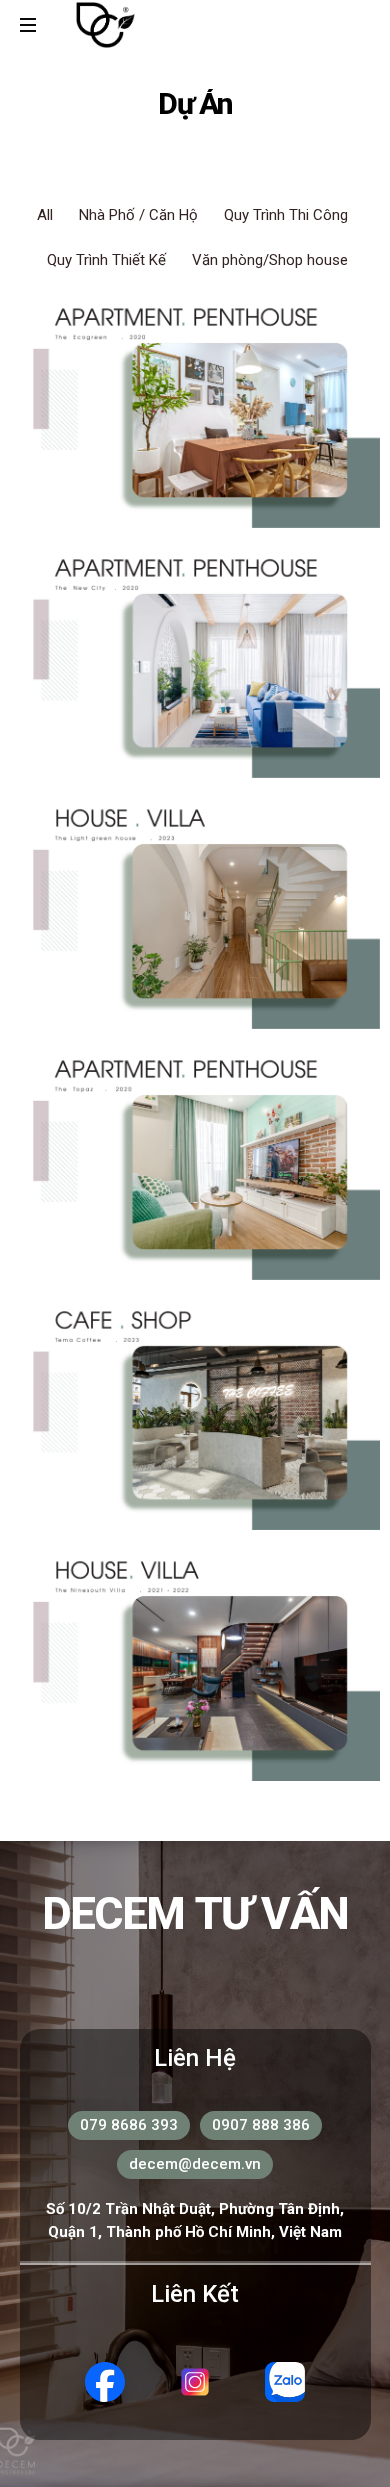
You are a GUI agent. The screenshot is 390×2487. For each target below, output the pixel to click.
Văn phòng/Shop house (270, 260)
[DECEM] (105, 25)
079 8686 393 (129, 2125)
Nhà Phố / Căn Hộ (138, 215)
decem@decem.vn (195, 2164)
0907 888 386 (261, 2125)
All (45, 215)
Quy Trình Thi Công (286, 215)
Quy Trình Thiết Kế (106, 260)
